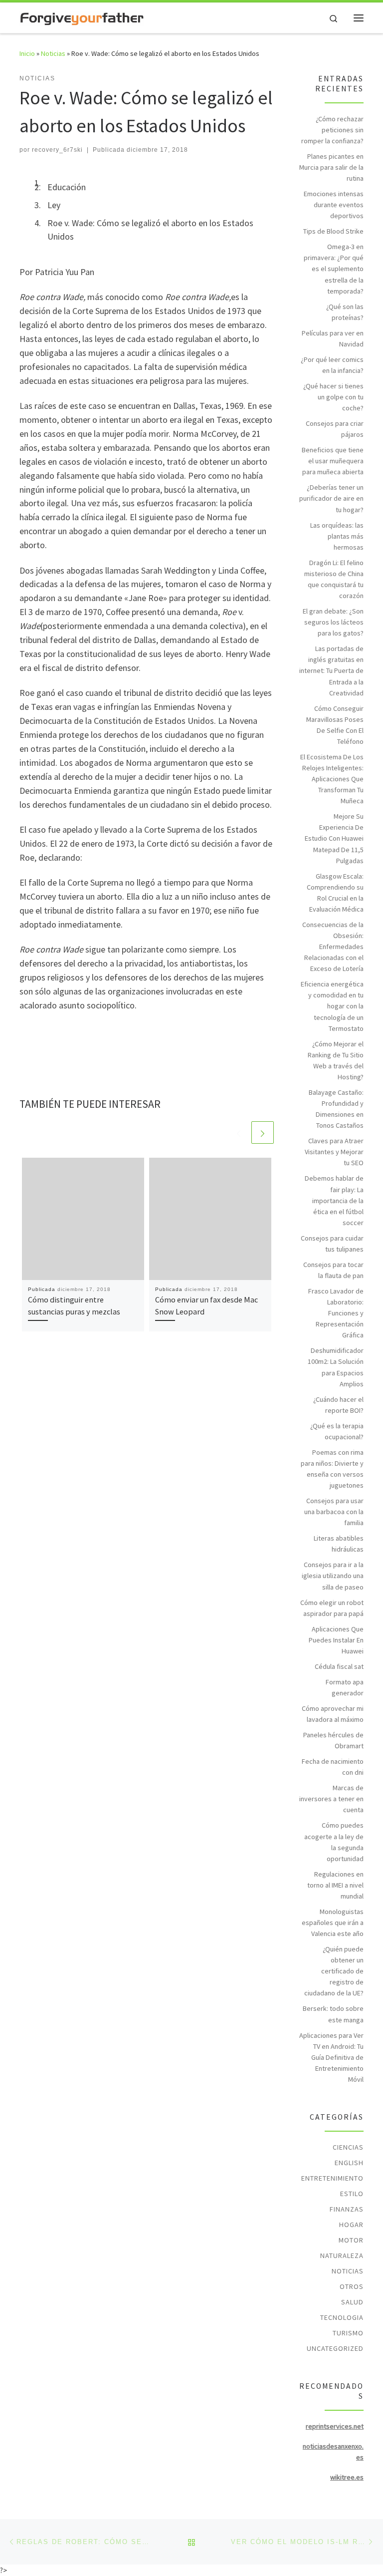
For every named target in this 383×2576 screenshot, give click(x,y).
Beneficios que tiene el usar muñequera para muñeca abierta (333, 461)
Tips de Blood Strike (333, 231)
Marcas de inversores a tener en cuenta (331, 1799)
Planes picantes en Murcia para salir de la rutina (331, 167)
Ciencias (348, 2147)
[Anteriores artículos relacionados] (239, 1132)
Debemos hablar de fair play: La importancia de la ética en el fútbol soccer (334, 1200)
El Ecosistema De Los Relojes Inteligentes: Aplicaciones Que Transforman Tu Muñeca (332, 779)
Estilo (352, 2194)
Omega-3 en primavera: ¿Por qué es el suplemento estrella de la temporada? (334, 269)
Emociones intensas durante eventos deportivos (334, 205)
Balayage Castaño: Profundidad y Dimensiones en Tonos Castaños (336, 1109)
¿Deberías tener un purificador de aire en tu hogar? (331, 498)
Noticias (53, 53)
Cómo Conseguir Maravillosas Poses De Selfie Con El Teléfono (335, 725)
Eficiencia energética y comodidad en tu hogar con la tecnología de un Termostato (332, 1006)
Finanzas (347, 2209)
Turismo (348, 2333)
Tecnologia (342, 2317)
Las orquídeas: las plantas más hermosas (337, 536)
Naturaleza (342, 2255)
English (349, 2163)
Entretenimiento (332, 2178)
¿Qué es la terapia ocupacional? (337, 1431)
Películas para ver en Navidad (333, 338)
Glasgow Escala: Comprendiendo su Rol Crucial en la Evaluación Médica (335, 893)
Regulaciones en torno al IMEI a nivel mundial (335, 1885)
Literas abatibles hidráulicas (339, 1544)
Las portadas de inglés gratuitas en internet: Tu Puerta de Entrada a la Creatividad (331, 670)
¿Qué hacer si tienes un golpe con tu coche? (333, 397)
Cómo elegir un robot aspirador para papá (332, 1608)
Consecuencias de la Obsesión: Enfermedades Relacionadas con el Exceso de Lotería (333, 947)
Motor (351, 2240)
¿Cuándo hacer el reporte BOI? (338, 1405)
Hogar (351, 2225)
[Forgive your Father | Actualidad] (82, 17)
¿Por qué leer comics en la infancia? (332, 365)
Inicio (27, 53)
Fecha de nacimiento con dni (333, 1767)
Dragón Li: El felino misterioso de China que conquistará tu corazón (334, 579)
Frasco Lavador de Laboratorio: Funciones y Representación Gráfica (336, 1313)
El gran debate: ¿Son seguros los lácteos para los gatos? (333, 622)
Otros (352, 2286)
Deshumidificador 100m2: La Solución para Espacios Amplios (336, 1367)
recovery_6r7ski (57, 150)
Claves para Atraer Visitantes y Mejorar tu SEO (334, 1152)
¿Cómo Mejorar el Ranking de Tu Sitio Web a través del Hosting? (336, 1060)
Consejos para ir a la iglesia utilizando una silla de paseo (333, 1576)
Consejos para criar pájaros (335, 429)
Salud (352, 2302)
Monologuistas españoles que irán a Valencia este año (333, 1923)
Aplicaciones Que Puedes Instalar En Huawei (336, 1640)
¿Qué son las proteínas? (345, 312)
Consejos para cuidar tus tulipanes (332, 1244)
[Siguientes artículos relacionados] (263, 1132)
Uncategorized (335, 2348)
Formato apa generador (345, 1687)
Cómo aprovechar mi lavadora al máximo (333, 1714)
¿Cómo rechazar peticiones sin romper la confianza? (332, 130)
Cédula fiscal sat (339, 1666)
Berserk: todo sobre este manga (333, 2014)
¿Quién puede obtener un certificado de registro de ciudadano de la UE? (334, 1971)
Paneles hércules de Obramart (333, 1740)
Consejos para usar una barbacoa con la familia (334, 1512)
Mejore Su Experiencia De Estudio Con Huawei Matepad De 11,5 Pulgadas (334, 838)
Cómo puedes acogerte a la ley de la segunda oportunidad (334, 1842)
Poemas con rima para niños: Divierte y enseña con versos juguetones (332, 1469)
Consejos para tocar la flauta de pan (333, 1270)
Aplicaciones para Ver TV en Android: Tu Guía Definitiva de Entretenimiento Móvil (331, 2057)
